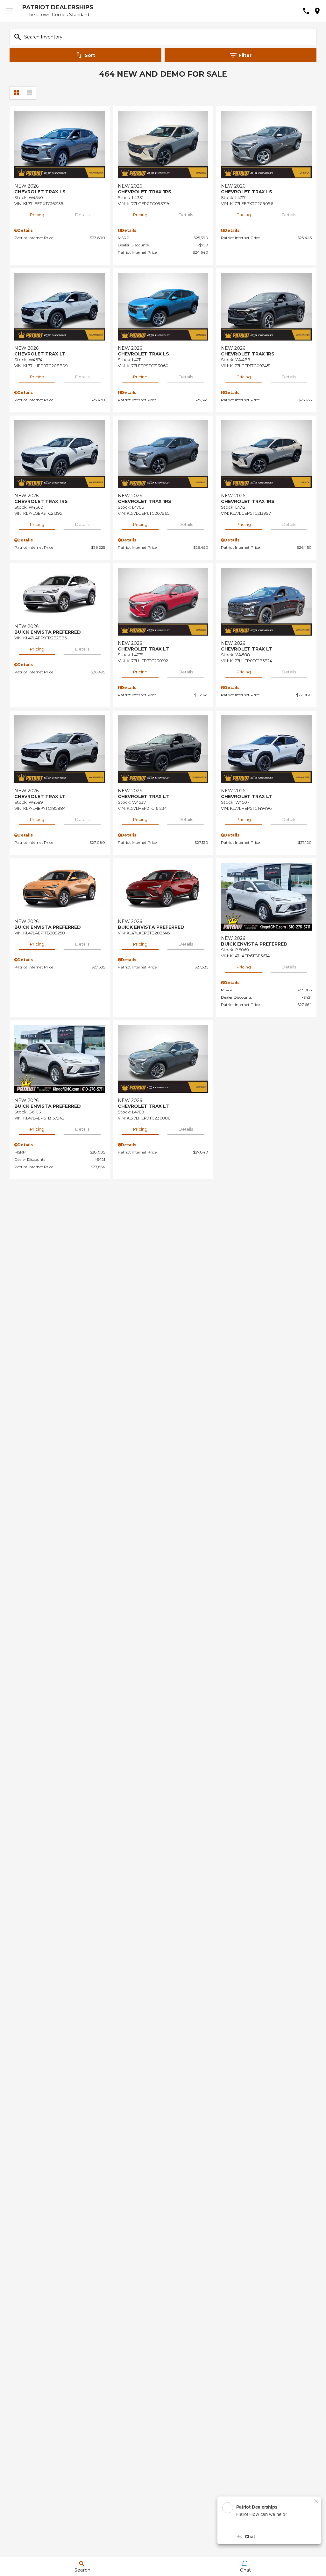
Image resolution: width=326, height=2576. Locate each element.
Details (82, 215)
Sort (90, 55)
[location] (317, 11)
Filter (245, 55)
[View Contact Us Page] (306, 11)
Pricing (37, 215)
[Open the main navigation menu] (10, 11)
